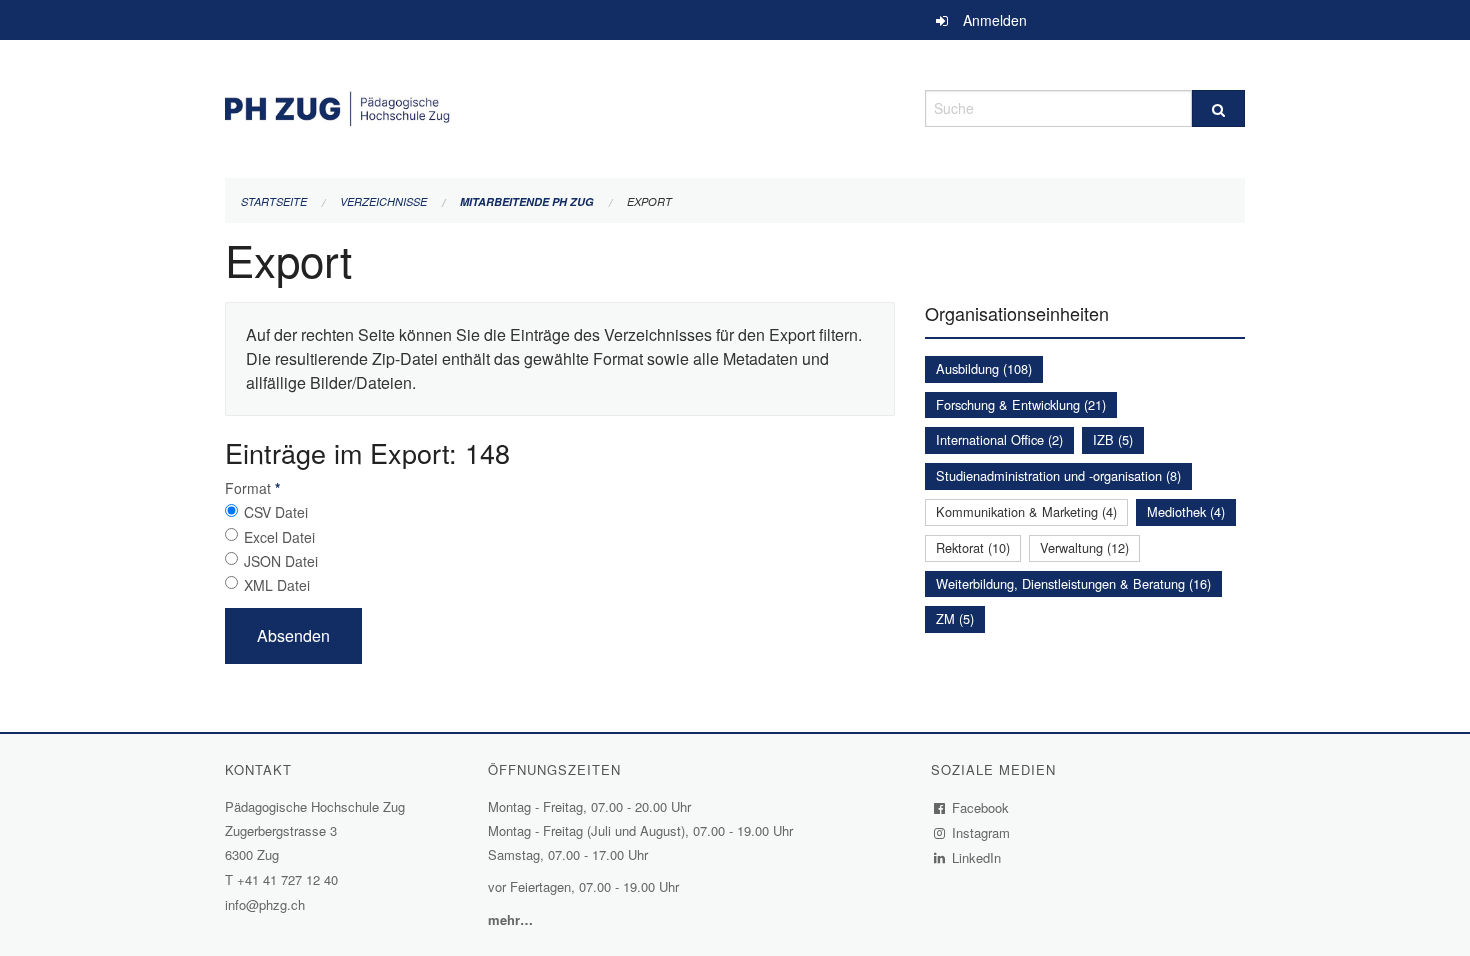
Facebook (981, 807)
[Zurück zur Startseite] (560, 105)
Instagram (981, 832)
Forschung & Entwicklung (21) (1021, 404)
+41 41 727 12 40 (287, 879)
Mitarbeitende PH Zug (527, 201)
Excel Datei (279, 537)
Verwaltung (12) (1084, 547)
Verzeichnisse (383, 201)
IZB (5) (1113, 439)
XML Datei (277, 585)
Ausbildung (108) (984, 368)
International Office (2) (999, 439)
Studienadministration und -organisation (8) (1058, 475)
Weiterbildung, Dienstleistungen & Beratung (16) (1073, 583)
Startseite (274, 201)
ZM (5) (955, 618)
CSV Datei (276, 512)
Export (649, 201)
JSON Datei (281, 561)
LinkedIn (977, 857)
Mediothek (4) (1186, 511)
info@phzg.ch (265, 904)
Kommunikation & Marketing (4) (1026, 511)
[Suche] (1218, 108)
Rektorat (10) (973, 547)
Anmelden (995, 20)
